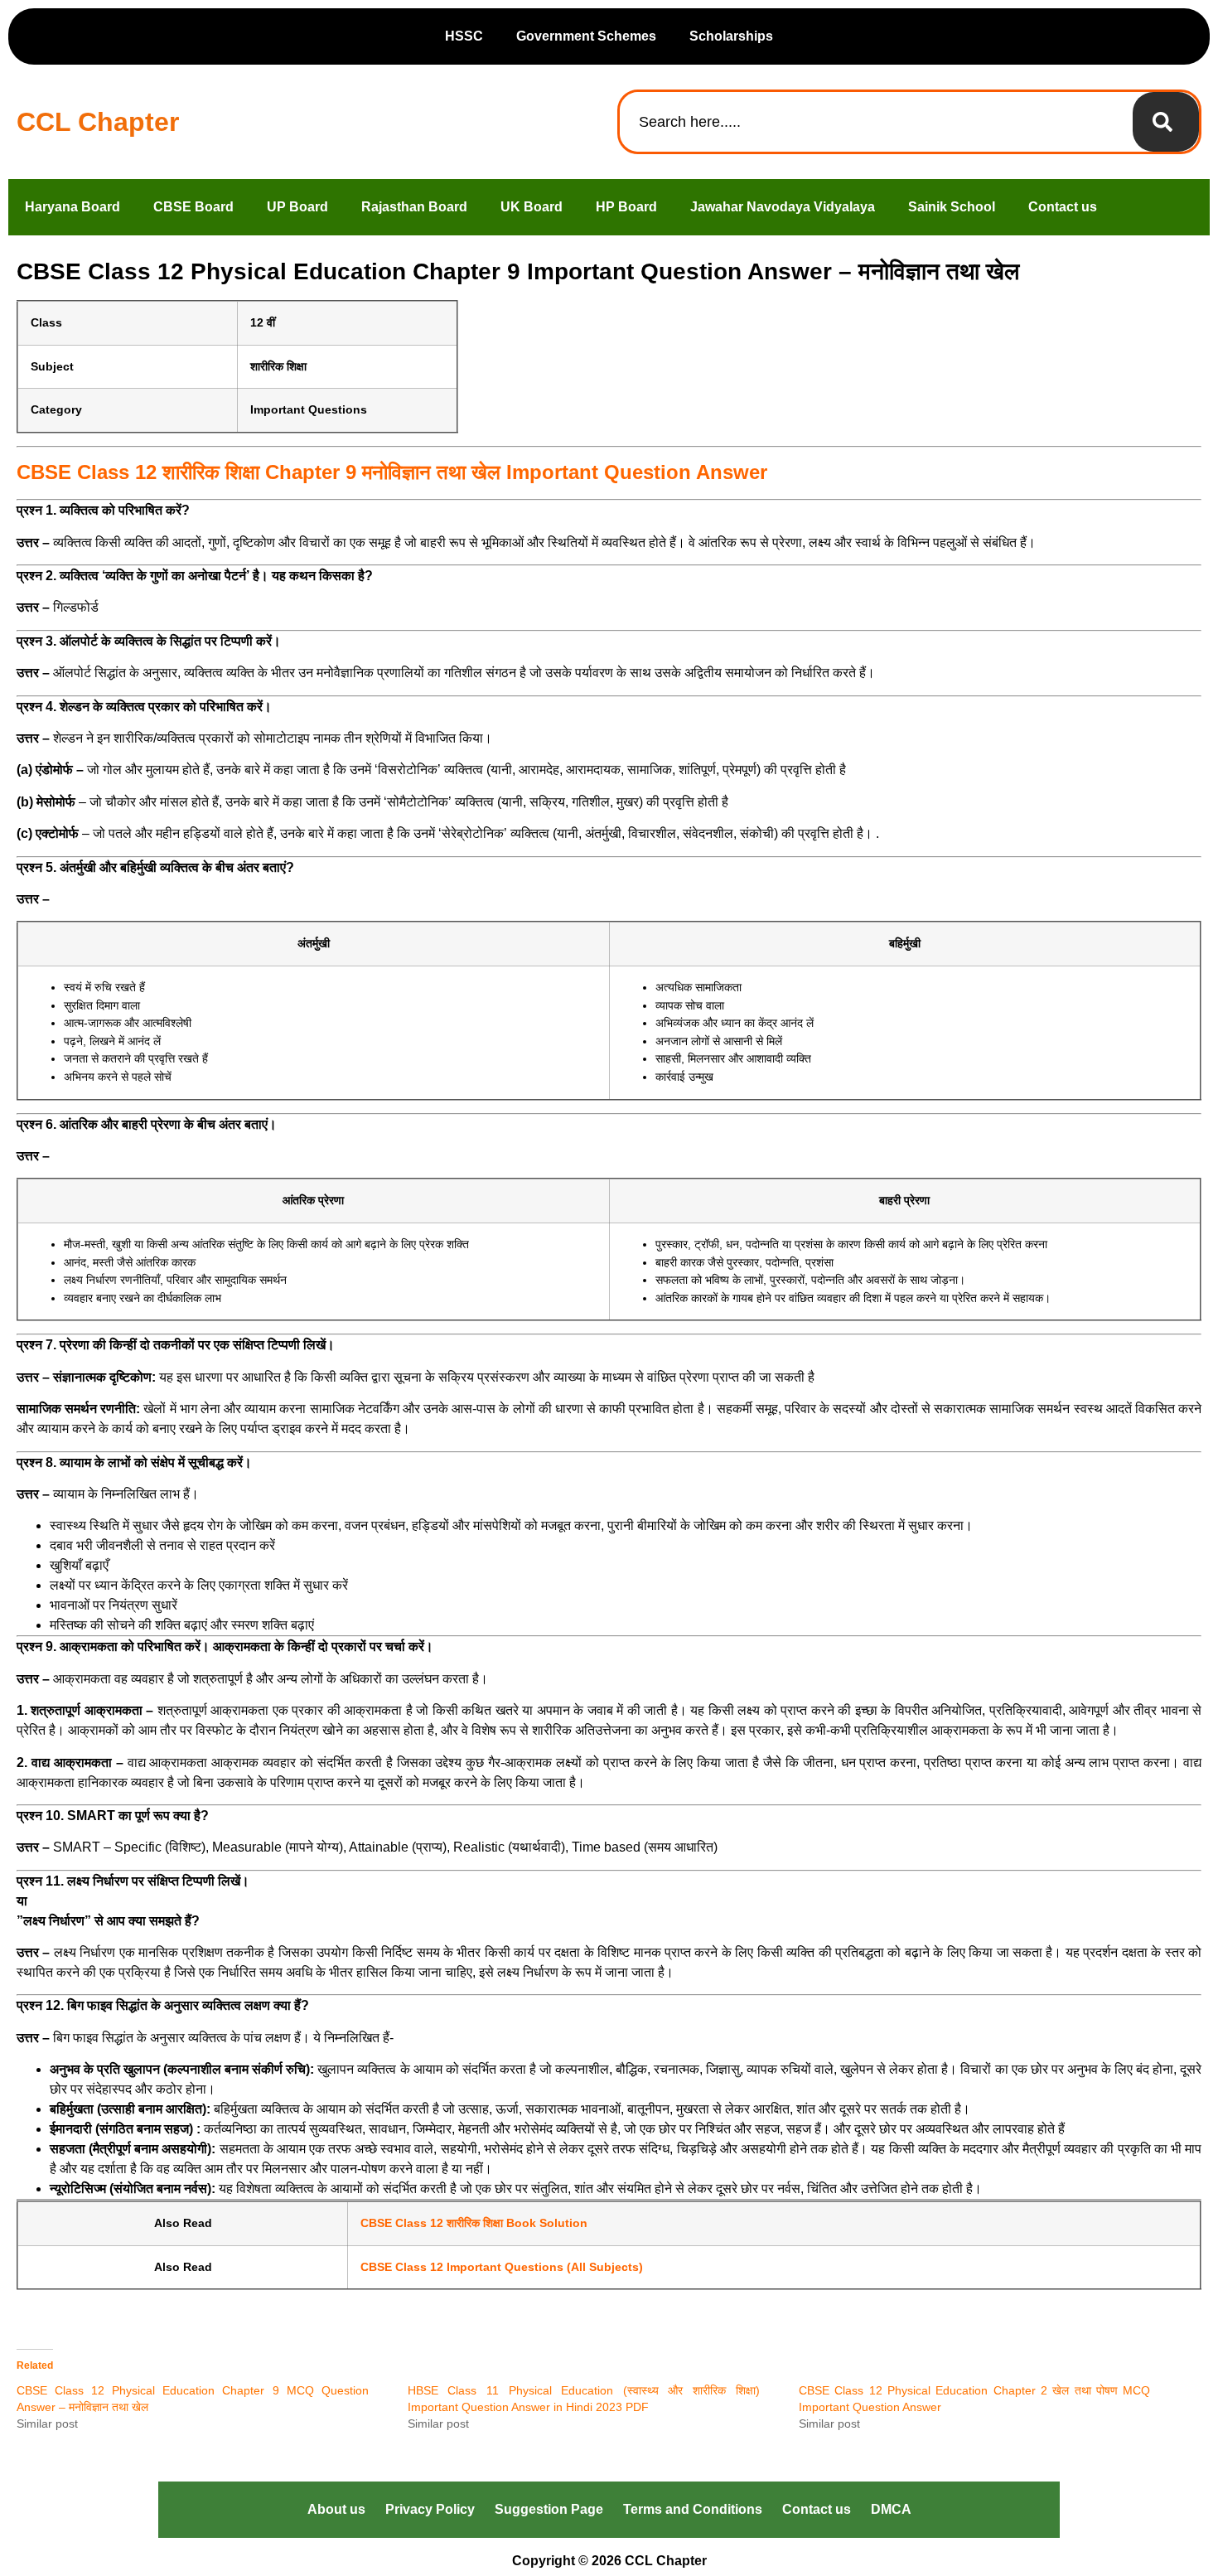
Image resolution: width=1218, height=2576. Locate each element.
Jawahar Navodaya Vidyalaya (783, 207)
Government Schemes (586, 36)
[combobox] (876, 122)
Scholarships (731, 36)
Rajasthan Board (414, 207)
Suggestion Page (549, 2509)
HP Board (626, 207)
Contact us (1063, 207)
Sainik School (952, 207)
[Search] (1166, 122)
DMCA (891, 2509)
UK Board (532, 207)
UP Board (297, 207)
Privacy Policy (430, 2509)
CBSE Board (193, 207)
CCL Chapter (98, 122)
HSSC (464, 36)
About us (336, 2509)
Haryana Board (72, 207)
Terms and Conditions (693, 2509)
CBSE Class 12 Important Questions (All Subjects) (502, 2267)
